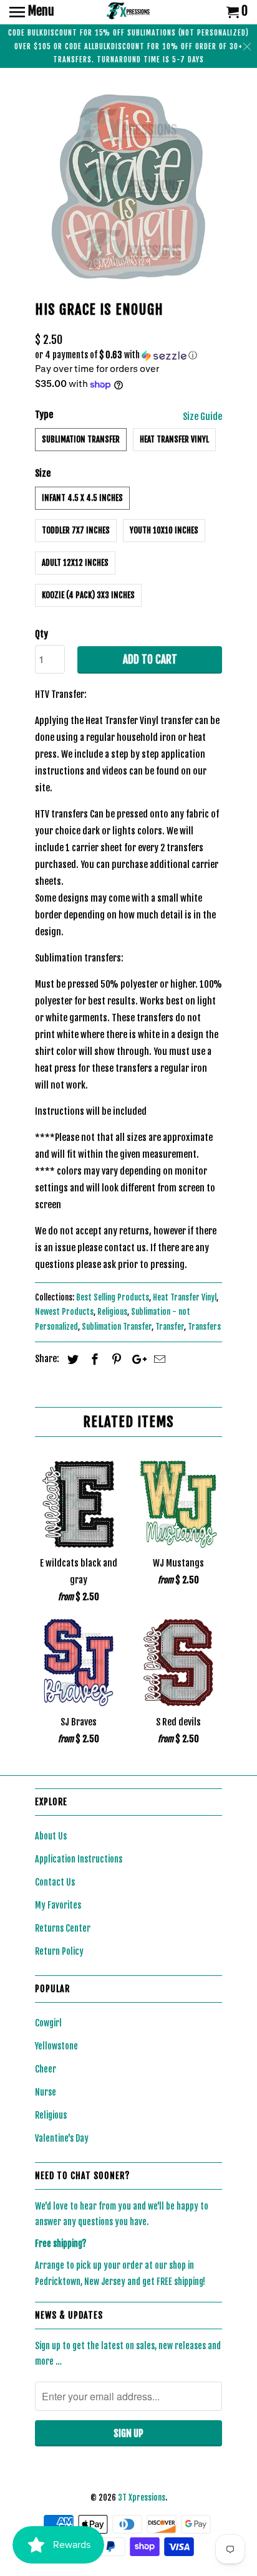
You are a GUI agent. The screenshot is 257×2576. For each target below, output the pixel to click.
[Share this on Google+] (136, 1359)
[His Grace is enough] (128, 187)
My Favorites (58, 1905)
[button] (128, 355)
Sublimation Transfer (81, 439)
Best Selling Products (113, 1297)
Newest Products (64, 1312)
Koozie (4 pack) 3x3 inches (88, 595)
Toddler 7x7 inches (76, 530)
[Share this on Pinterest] (115, 1359)
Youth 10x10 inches (164, 530)
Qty (41, 634)
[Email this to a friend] (158, 1359)
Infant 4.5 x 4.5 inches (82, 498)
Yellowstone (56, 2046)
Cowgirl (48, 2023)
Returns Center (63, 1928)
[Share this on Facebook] (93, 1359)
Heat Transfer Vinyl (174, 439)
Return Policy (59, 1951)
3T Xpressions (142, 2497)
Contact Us (55, 1882)
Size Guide (202, 417)
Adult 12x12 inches (75, 563)
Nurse (46, 2092)
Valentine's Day (62, 2138)
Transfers (204, 1327)
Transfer (170, 1327)
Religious (112, 1312)
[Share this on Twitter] (71, 1359)
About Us (51, 1836)
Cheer (46, 2069)
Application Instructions (79, 1859)
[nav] (32, 12)
